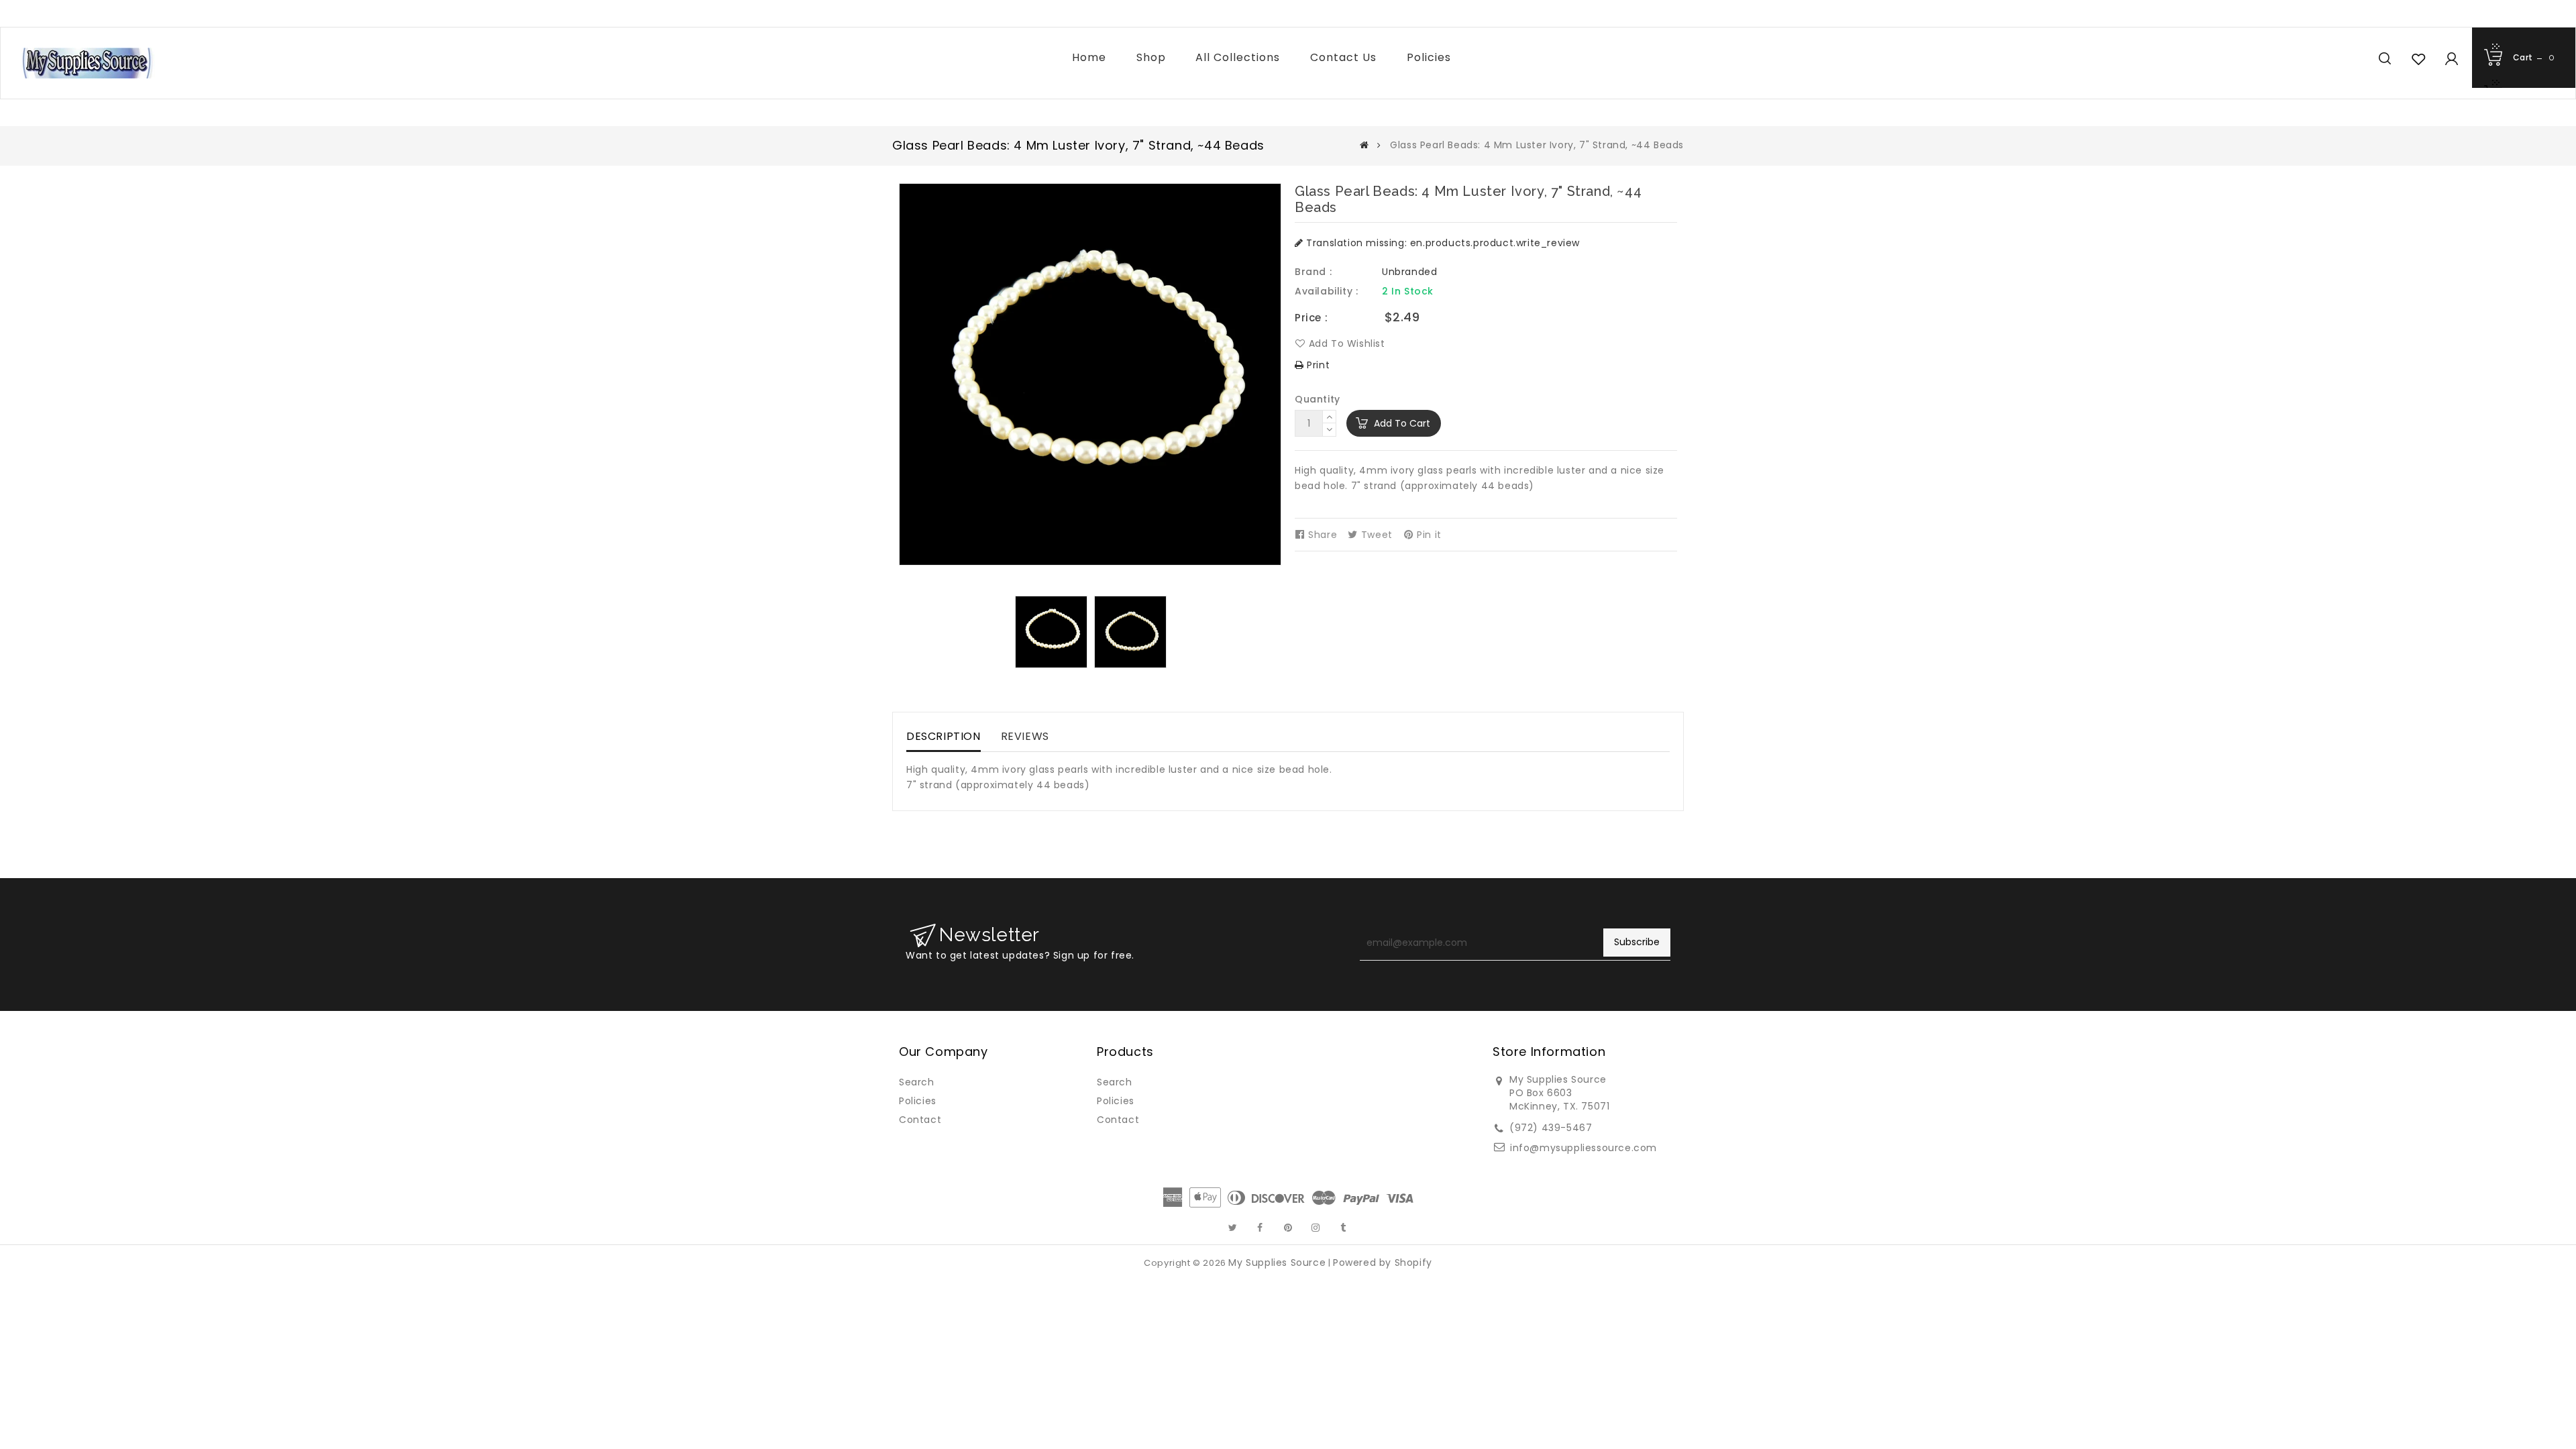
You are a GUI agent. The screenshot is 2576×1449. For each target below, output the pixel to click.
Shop (1151, 57)
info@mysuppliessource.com (1584, 1148)
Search (917, 1082)
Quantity (1318, 399)
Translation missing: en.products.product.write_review (1442, 243)
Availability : (1326, 291)
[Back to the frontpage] (1364, 145)
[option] (1051, 632)
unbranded (1409, 272)
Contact (920, 1120)
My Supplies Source (1277, 1263)
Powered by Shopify (1383, 1263)
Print (1317, 365)
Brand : (1313, 272)
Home (1089, 57)
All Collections (1238, 57)
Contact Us (1343, 57)
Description (944, 736)
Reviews (1025, 736)
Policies (1429, 57)
